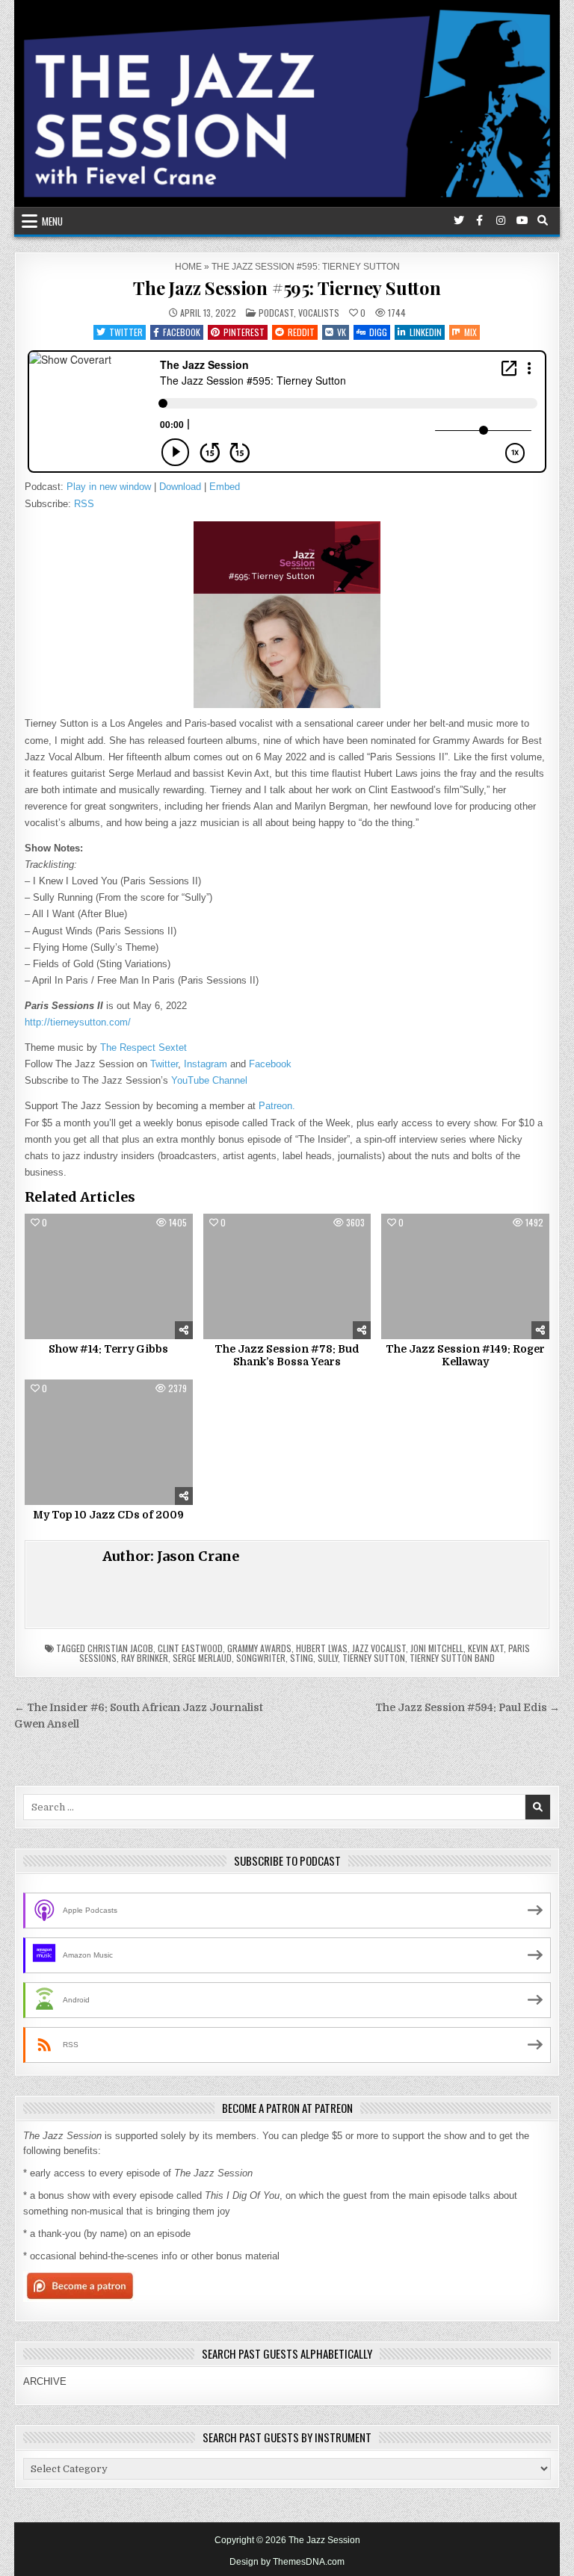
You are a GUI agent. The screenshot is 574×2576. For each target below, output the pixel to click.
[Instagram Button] (501, 220)
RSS (84, 504)
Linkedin (426, 332)
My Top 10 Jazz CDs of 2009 (108, 1515)
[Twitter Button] (459, 220)
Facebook (182, 332)
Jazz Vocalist (379, 1648)
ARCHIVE (45, 2381)
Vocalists (319, 313)
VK (342, 332)
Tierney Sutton (374, 1658)
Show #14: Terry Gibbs (108, 1349)
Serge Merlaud (202, 1658)
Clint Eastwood (190, 1648)
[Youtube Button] (522, 220)
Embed (225, 487)
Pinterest (244, 332)
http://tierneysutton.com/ (78, 1022)
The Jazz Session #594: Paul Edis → (467, 1708)
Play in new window (109, 487)
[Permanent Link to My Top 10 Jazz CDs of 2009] (109, 1442)
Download (180, 487)
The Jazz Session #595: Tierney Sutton (287, 288)
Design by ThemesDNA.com (287, 2562)
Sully (328, 1658)
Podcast (276, 313)
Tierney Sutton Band (452, 1658)
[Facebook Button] (480, 220)
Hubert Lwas (322, 1648)
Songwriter (261, 1658)
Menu (52, 221)
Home (188, 267)
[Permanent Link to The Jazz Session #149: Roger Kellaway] (465, 1276)
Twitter (126, 332)
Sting (302, 1658)
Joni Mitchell (437, 1648)
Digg (378, 332)
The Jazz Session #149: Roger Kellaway (465, 1355)
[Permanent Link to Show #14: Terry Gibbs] (109, 1276)
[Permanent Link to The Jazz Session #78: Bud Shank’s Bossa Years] (287, 1276)
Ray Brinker (145, 1658)
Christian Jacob (120, 1648)
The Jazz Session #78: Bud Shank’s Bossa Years (287, 1355)
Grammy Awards (259, 1648)
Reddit (301, 332)
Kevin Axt (486, 1648)
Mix (470, 332)
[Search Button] (543, 220)
